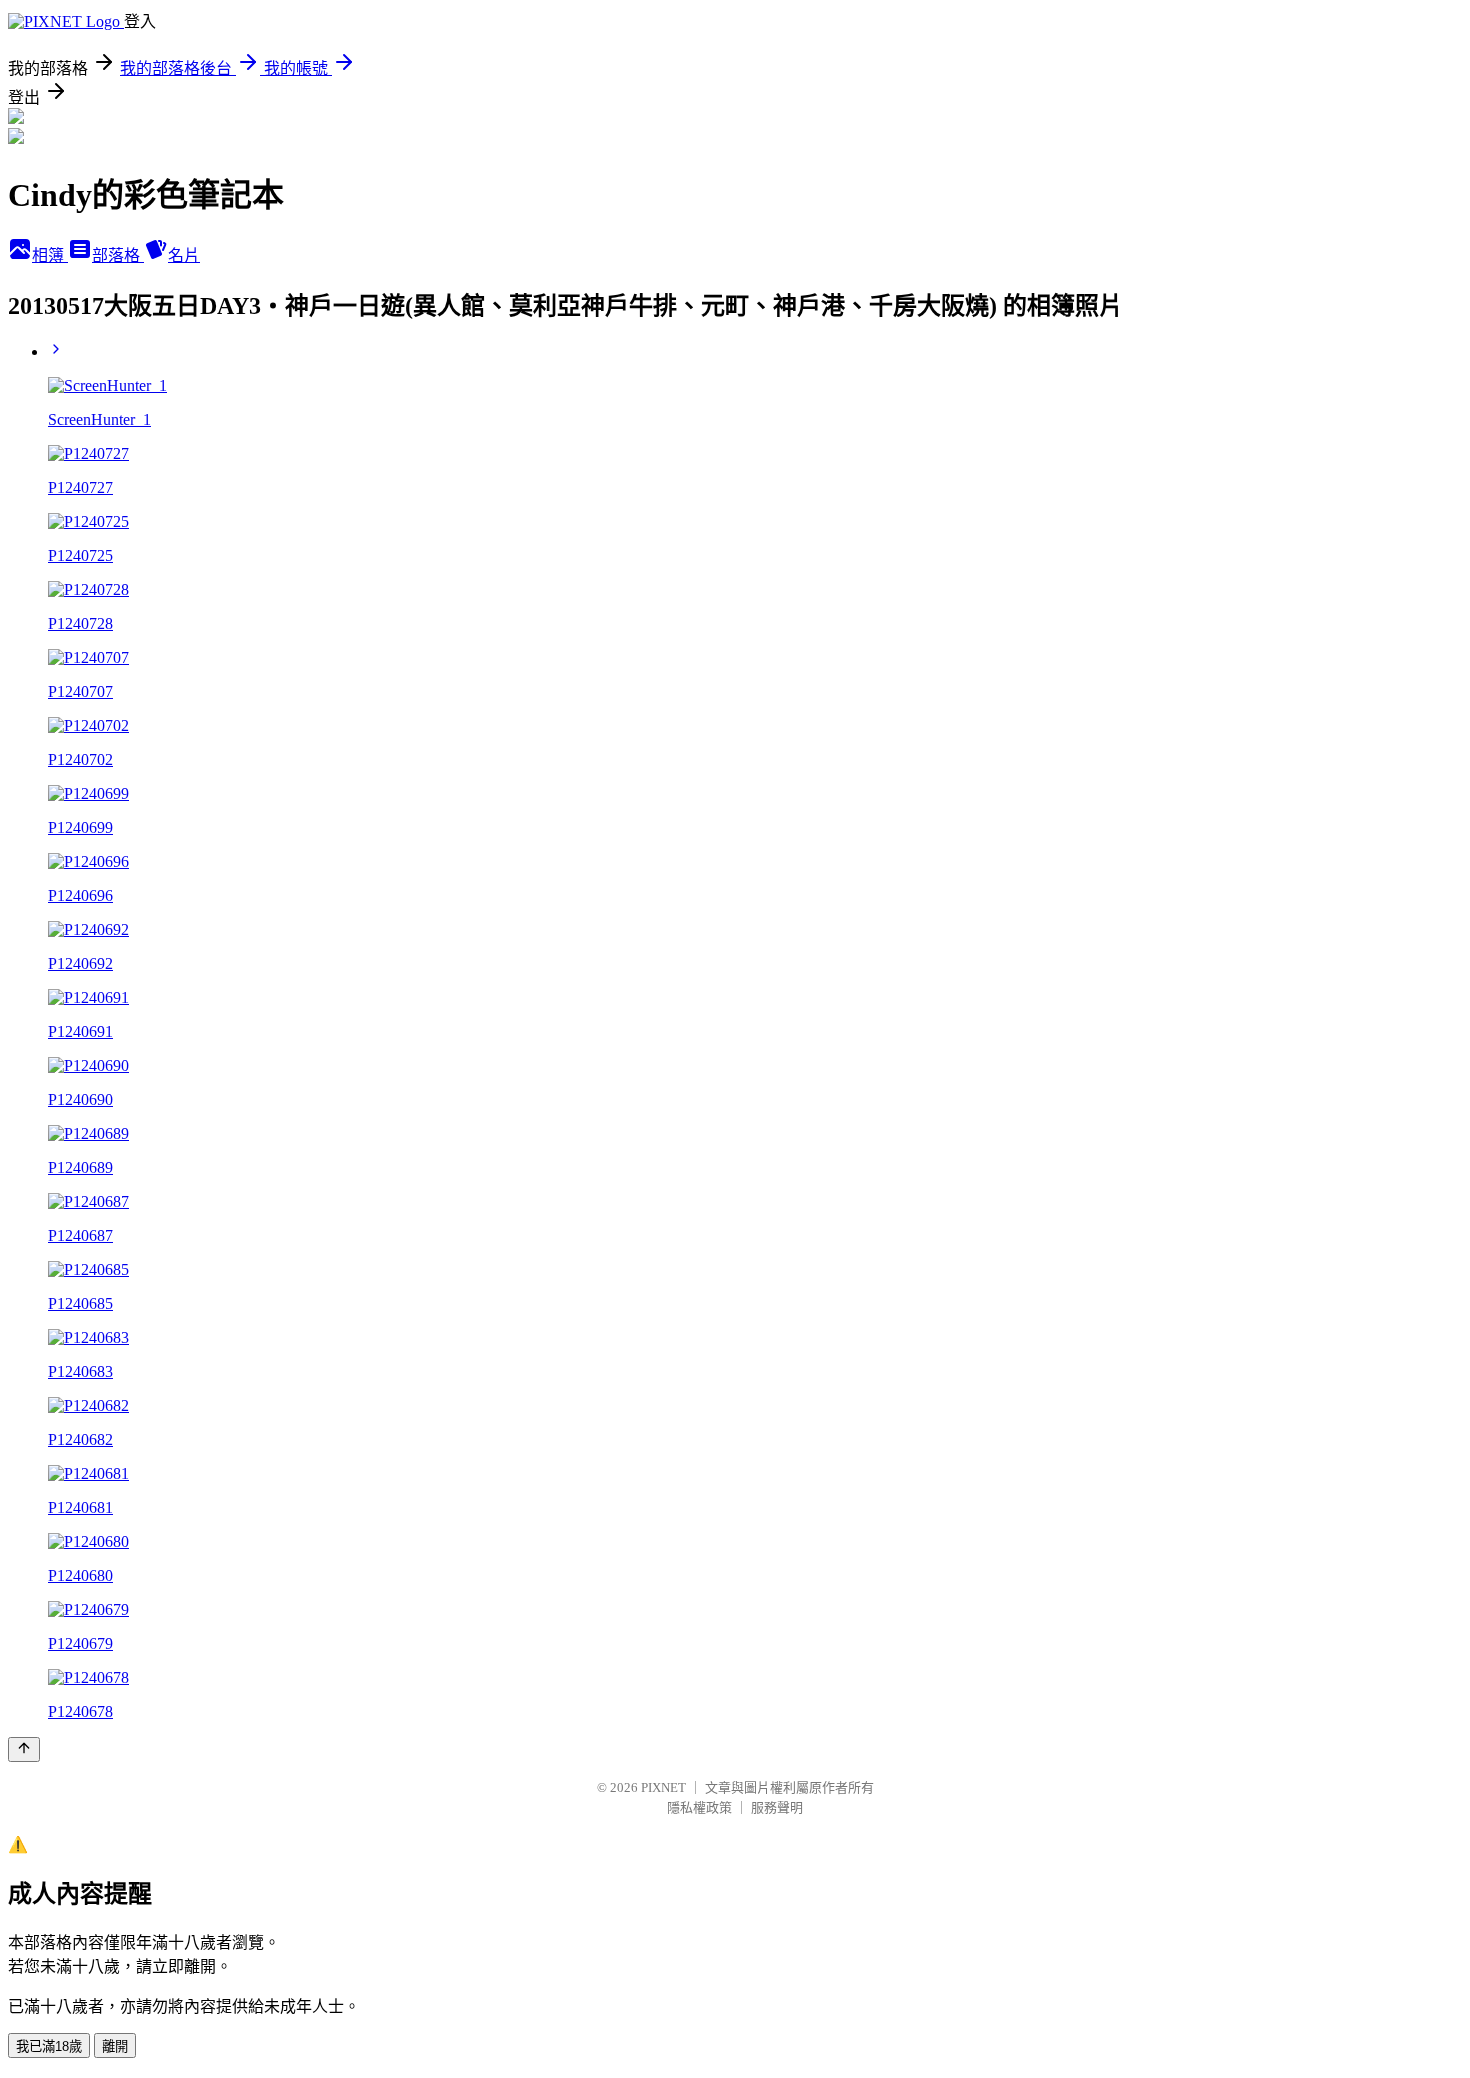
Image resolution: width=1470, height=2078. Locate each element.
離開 (115, 2046)
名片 (184, 255)
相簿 (50, 255)
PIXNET (663, 1787)
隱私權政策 (699, 1807)
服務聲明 (777, 1807)
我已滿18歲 (49, 2046)
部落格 (118, 255)
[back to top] (24, 1749)
